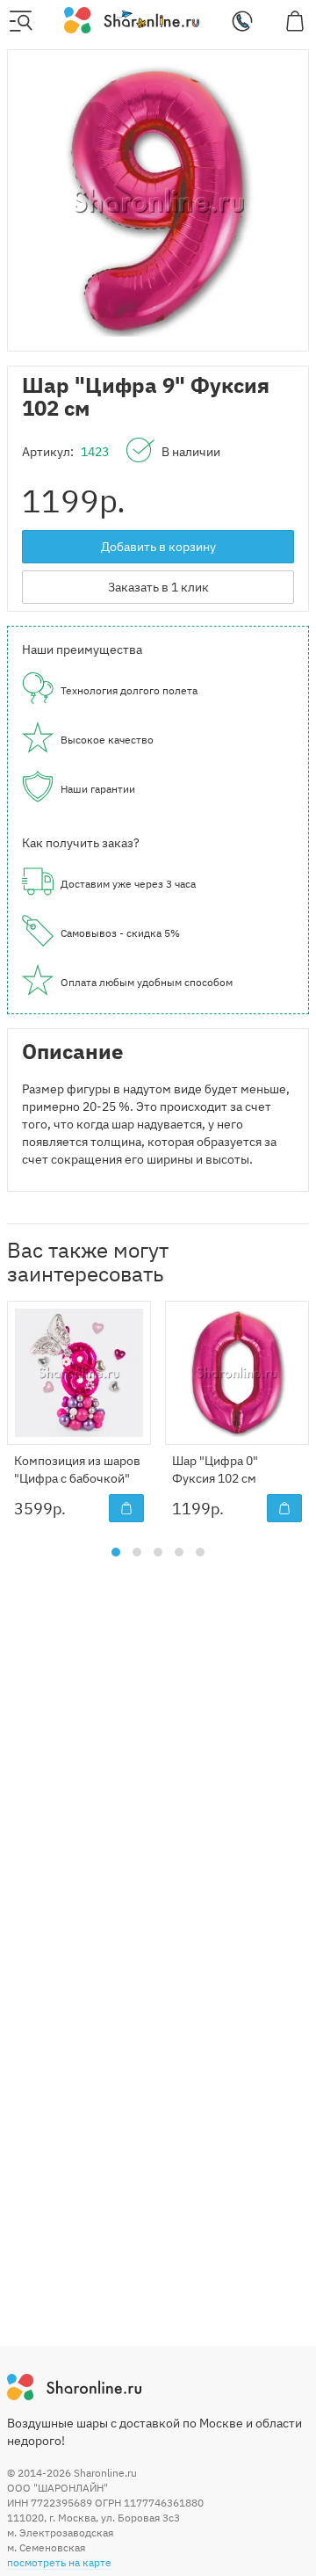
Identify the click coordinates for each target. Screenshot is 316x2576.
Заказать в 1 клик (158, 587)
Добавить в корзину (158, 547)
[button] (116, 1552)
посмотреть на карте (59, 2562)
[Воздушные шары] (131, 19)
